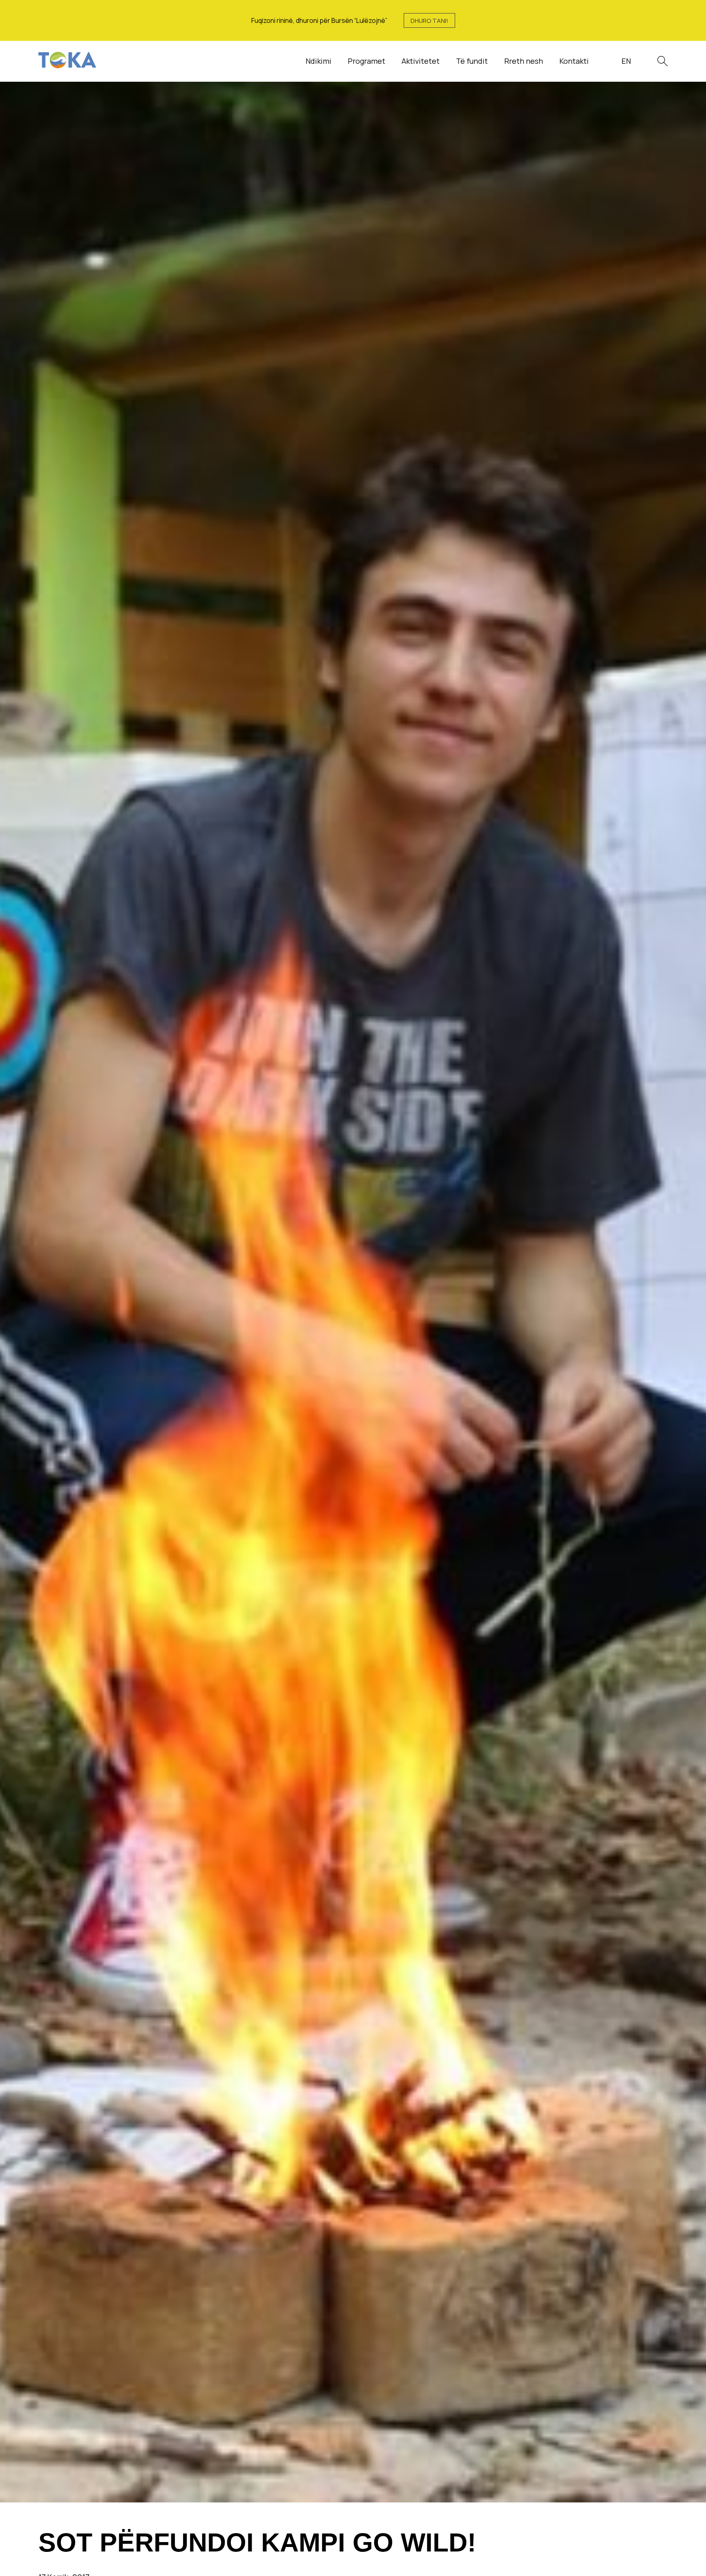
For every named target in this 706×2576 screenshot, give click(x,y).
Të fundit (472, 61)
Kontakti (574, 61)
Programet (366, 61)
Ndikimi (318, 61)
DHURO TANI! (429, 21)
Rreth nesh (524, 61)
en (626, 61)
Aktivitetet (421, 61)
